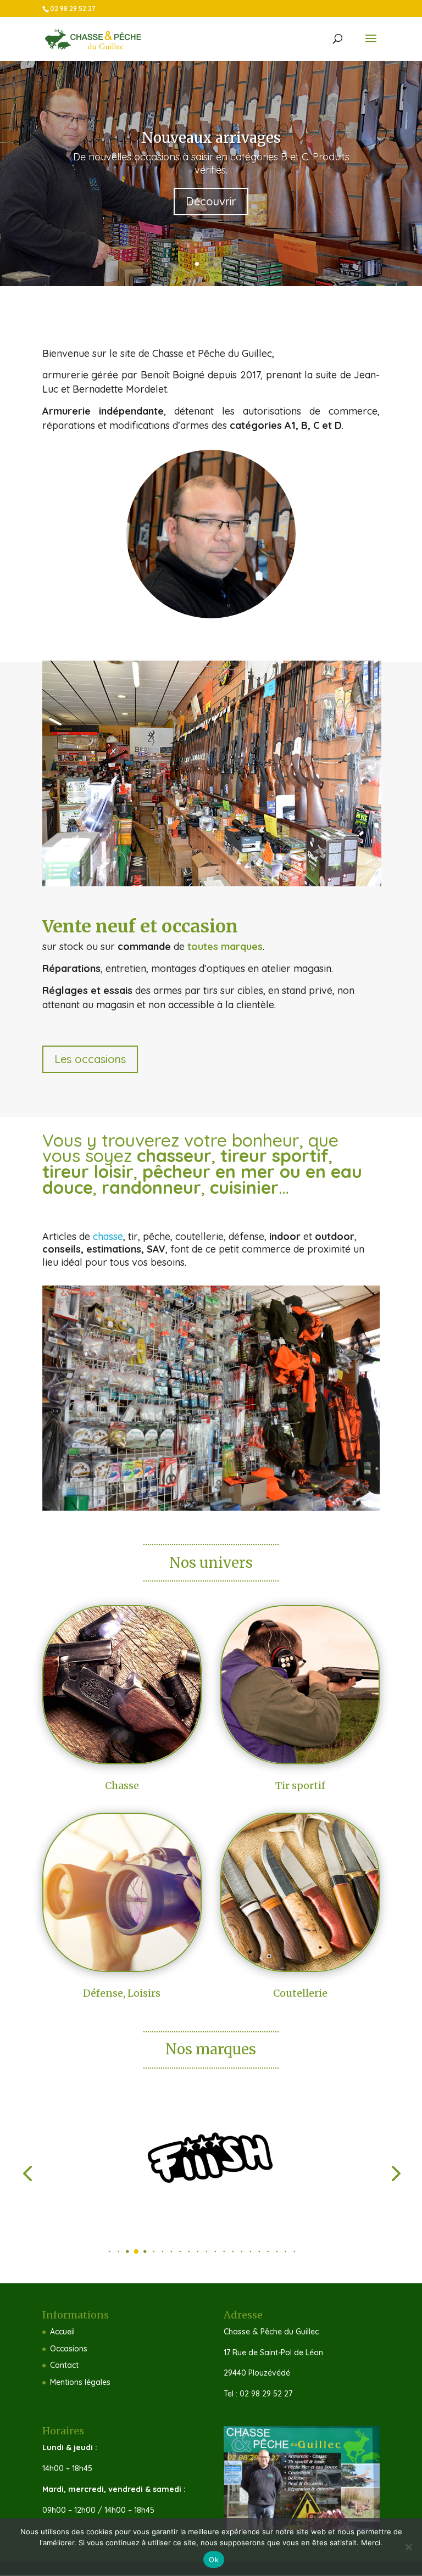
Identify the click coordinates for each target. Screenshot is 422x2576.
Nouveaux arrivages (211, 138)
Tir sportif (300, 1786)
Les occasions (90, 1059)
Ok (214, 2560)
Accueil (62, 2332)
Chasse (122, 1786)
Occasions (69, 2349)
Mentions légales (80, 2382)
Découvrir (211, 201)
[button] (101, 2252)
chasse (108, 1236)
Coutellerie (300, 1993)
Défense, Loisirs (122, 1993)
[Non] (408, 2547)
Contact (64, 2365)
